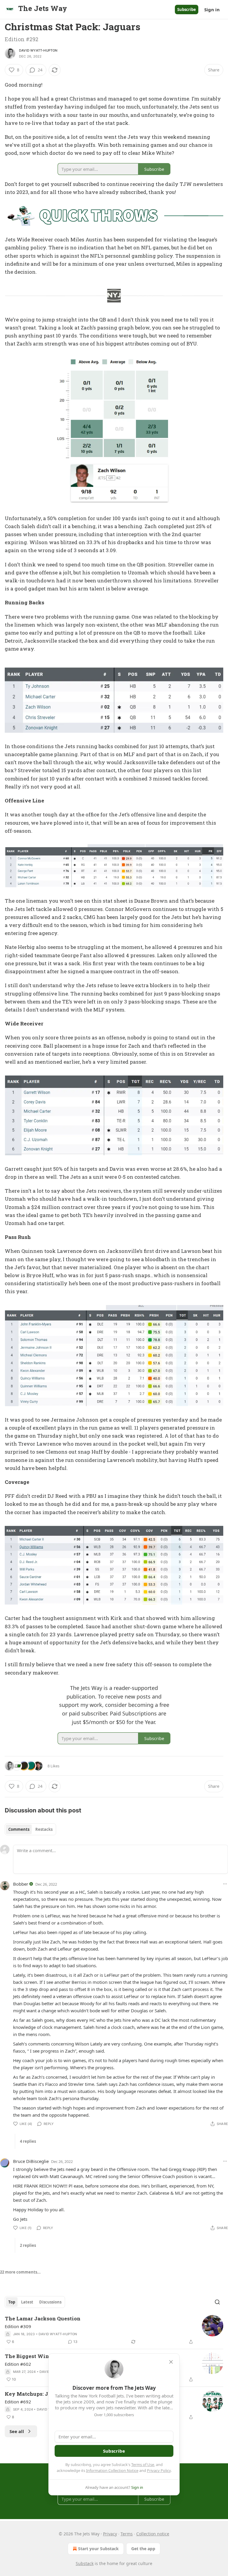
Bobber (21, 1884)
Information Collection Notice (112, 2470)
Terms (127, 2534)
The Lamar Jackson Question (43, 2318)
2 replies (28, 2245)
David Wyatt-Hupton (38, 50)
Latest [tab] (27, 2302)
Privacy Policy (159, 2470)
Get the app (143, 2549)
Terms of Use (143, 2465)
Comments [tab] (19, 1829)
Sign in (212, 9)
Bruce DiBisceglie (31, 2161)
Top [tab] (12, 2302)
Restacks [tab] (44, 1829)
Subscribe (187, 9)
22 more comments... (20, 2272)
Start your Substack (98, 2549)
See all (17, 2431)
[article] (114, 2330)
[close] (171, 2362)
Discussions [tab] (50, 2302)
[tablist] (30, 1829)
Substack (85, 2563)
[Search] (217, 2302)
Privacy (110, 2534)
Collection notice (153, 2534)
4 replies (28, 2141)
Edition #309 (18, 2326)
